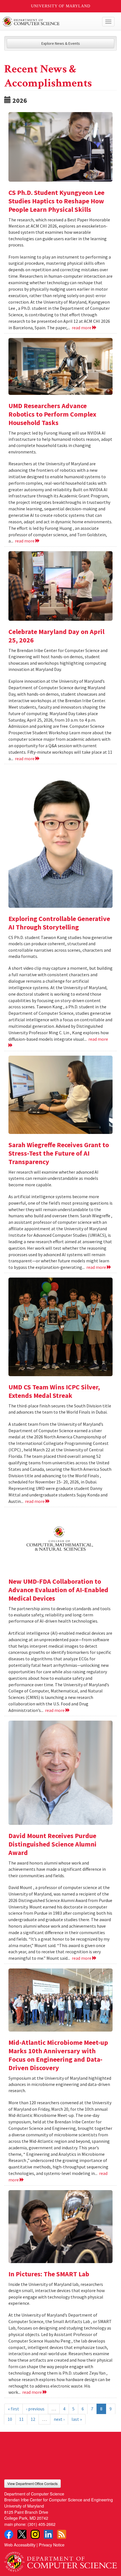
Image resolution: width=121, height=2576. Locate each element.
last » (77, 2419)
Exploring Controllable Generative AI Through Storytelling (59, 923)
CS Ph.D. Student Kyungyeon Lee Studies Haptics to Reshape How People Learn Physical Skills (56, 201)
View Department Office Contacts (33, 2483)
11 (21, 2419)
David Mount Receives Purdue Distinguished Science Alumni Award (52, 1844)
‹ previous (35, 2409)
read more (82, 328)
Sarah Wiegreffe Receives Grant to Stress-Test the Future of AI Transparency (59, 1153)
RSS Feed (62, 2534)
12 (33, 2419)
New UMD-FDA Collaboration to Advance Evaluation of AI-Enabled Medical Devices (58, 1590)
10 (10, 2419)
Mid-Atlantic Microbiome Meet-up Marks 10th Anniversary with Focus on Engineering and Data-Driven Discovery (58, 2055)
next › (59, 2419)
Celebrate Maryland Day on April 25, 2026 (56, 636)
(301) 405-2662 (42, 2524)
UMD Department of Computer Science (49, 22)
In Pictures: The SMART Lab (49, 2274)
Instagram (35, 2534)
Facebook (9, 2534)
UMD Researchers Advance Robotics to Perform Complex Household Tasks (52, 414)
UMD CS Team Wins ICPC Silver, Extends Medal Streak (54, 1391)
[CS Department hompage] (60, 2560)
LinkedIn (48, 2534)
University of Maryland (61, 6)
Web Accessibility (20, 2545)
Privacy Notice (52, 2545)
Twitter (22, 2534)
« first (14, 2409)
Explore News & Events (61, 43)
